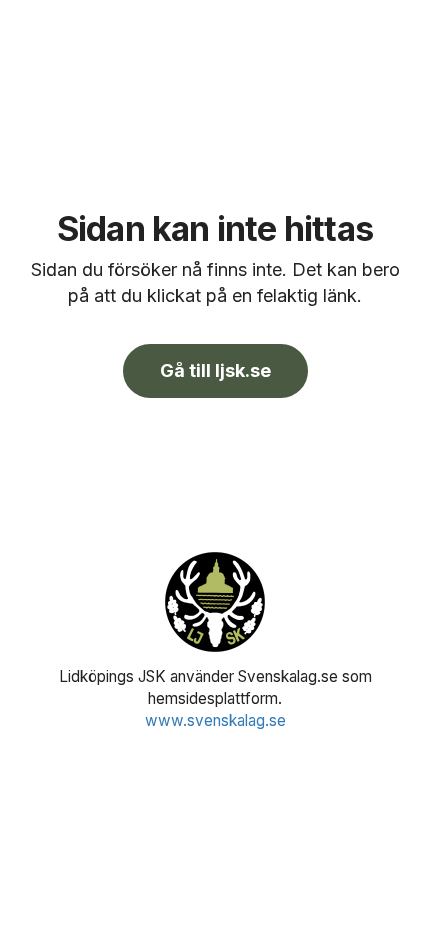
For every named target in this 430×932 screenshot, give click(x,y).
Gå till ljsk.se (215, 370)
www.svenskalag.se (215, 720)
